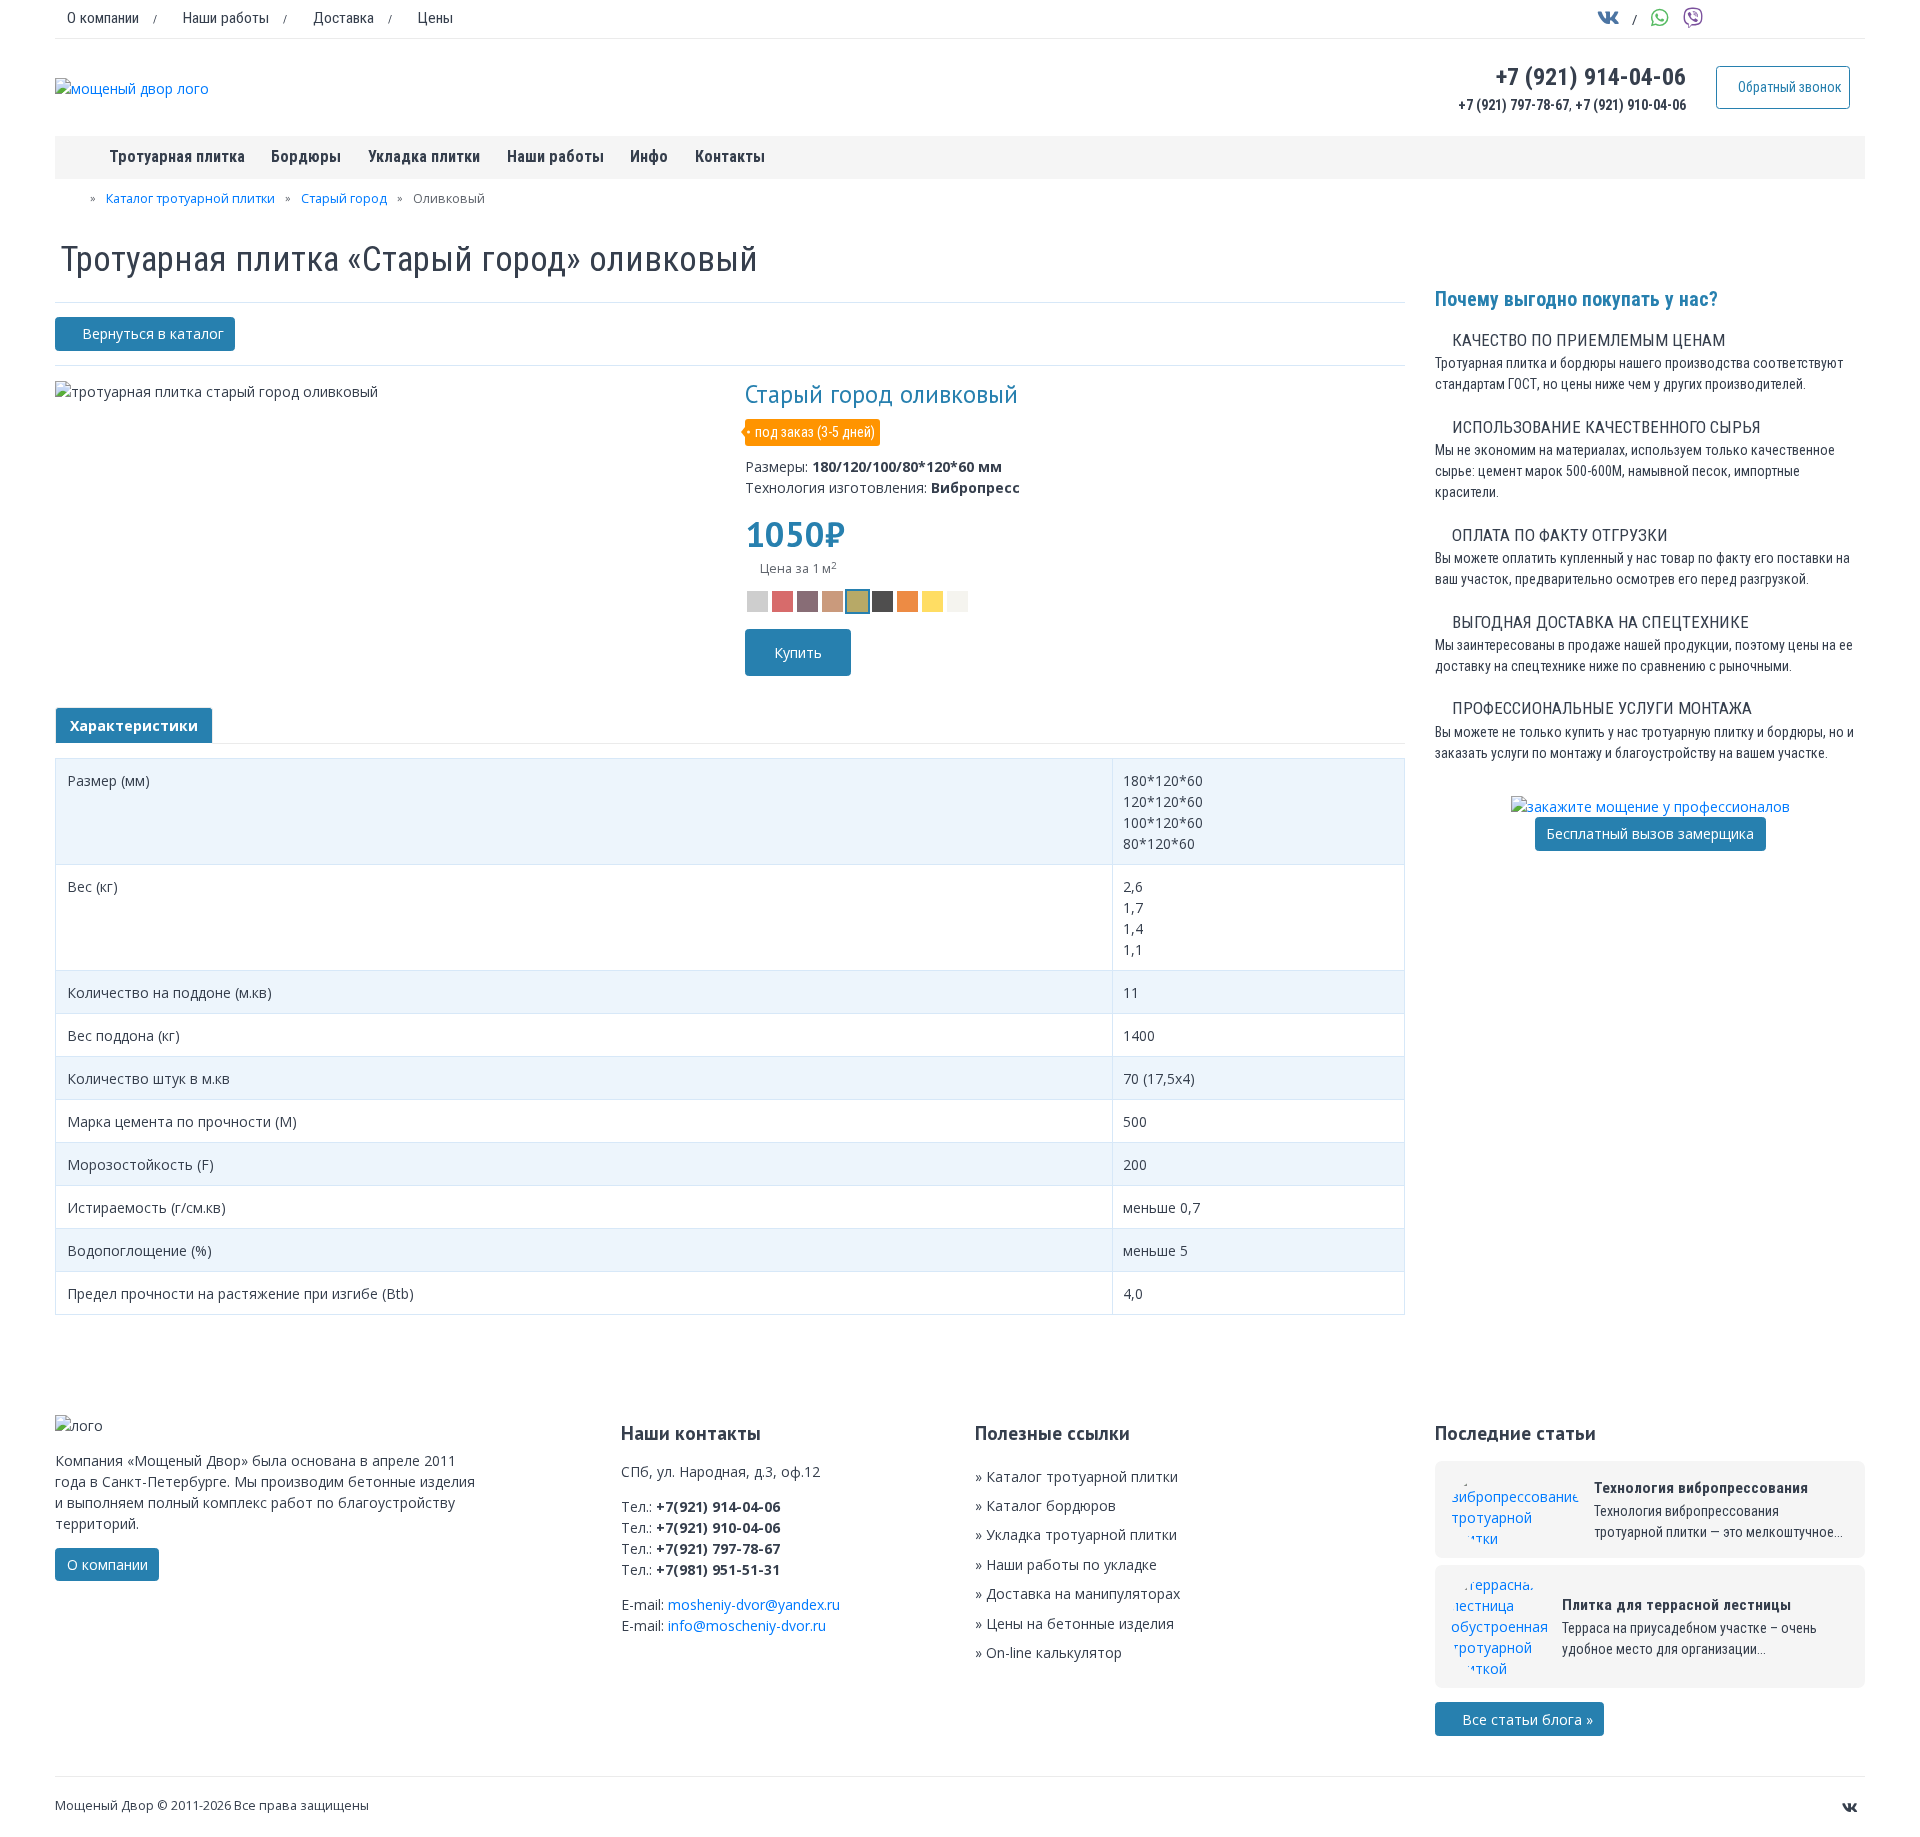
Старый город (344, 198)
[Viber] (1693, 20)
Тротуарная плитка (177, 156)
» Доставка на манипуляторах (1077, 1593)
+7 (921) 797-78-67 (1513, 105)
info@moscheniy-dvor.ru (747, 1625)
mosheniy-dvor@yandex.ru (754, 1604)
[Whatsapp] (1660, 20)
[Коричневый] (807, 601)
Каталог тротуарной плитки (190, 198)
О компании (103, 18)
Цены (433, 18)
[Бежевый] (832, 601)
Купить (798, 652)
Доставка (341, 18)
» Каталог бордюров (1045, 1505)
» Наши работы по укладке (1066, 1564)
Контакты (730, 156)
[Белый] (957, 601)
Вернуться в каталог (151, 333)
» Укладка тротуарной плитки (1076, 1534)
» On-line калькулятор (1048, 1652)
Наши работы (224, 18)
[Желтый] (932, 601)
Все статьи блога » (1525, 1719)
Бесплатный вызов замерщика (1650, 833)
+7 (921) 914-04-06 (1591, 77)
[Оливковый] (857, 601)
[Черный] (882, 601)
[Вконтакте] (1608, 20)
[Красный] (782, 601)
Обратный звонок (1788, 87)
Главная (75, 157)
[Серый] (757, 601)
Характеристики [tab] (134, 725)
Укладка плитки (424, 156)
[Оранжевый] (907, 601)
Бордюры (306, 156)
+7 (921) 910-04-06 (1630, 105)
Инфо (649, 156)
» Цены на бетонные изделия (1074, 1623)
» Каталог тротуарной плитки (1076, 1476)
